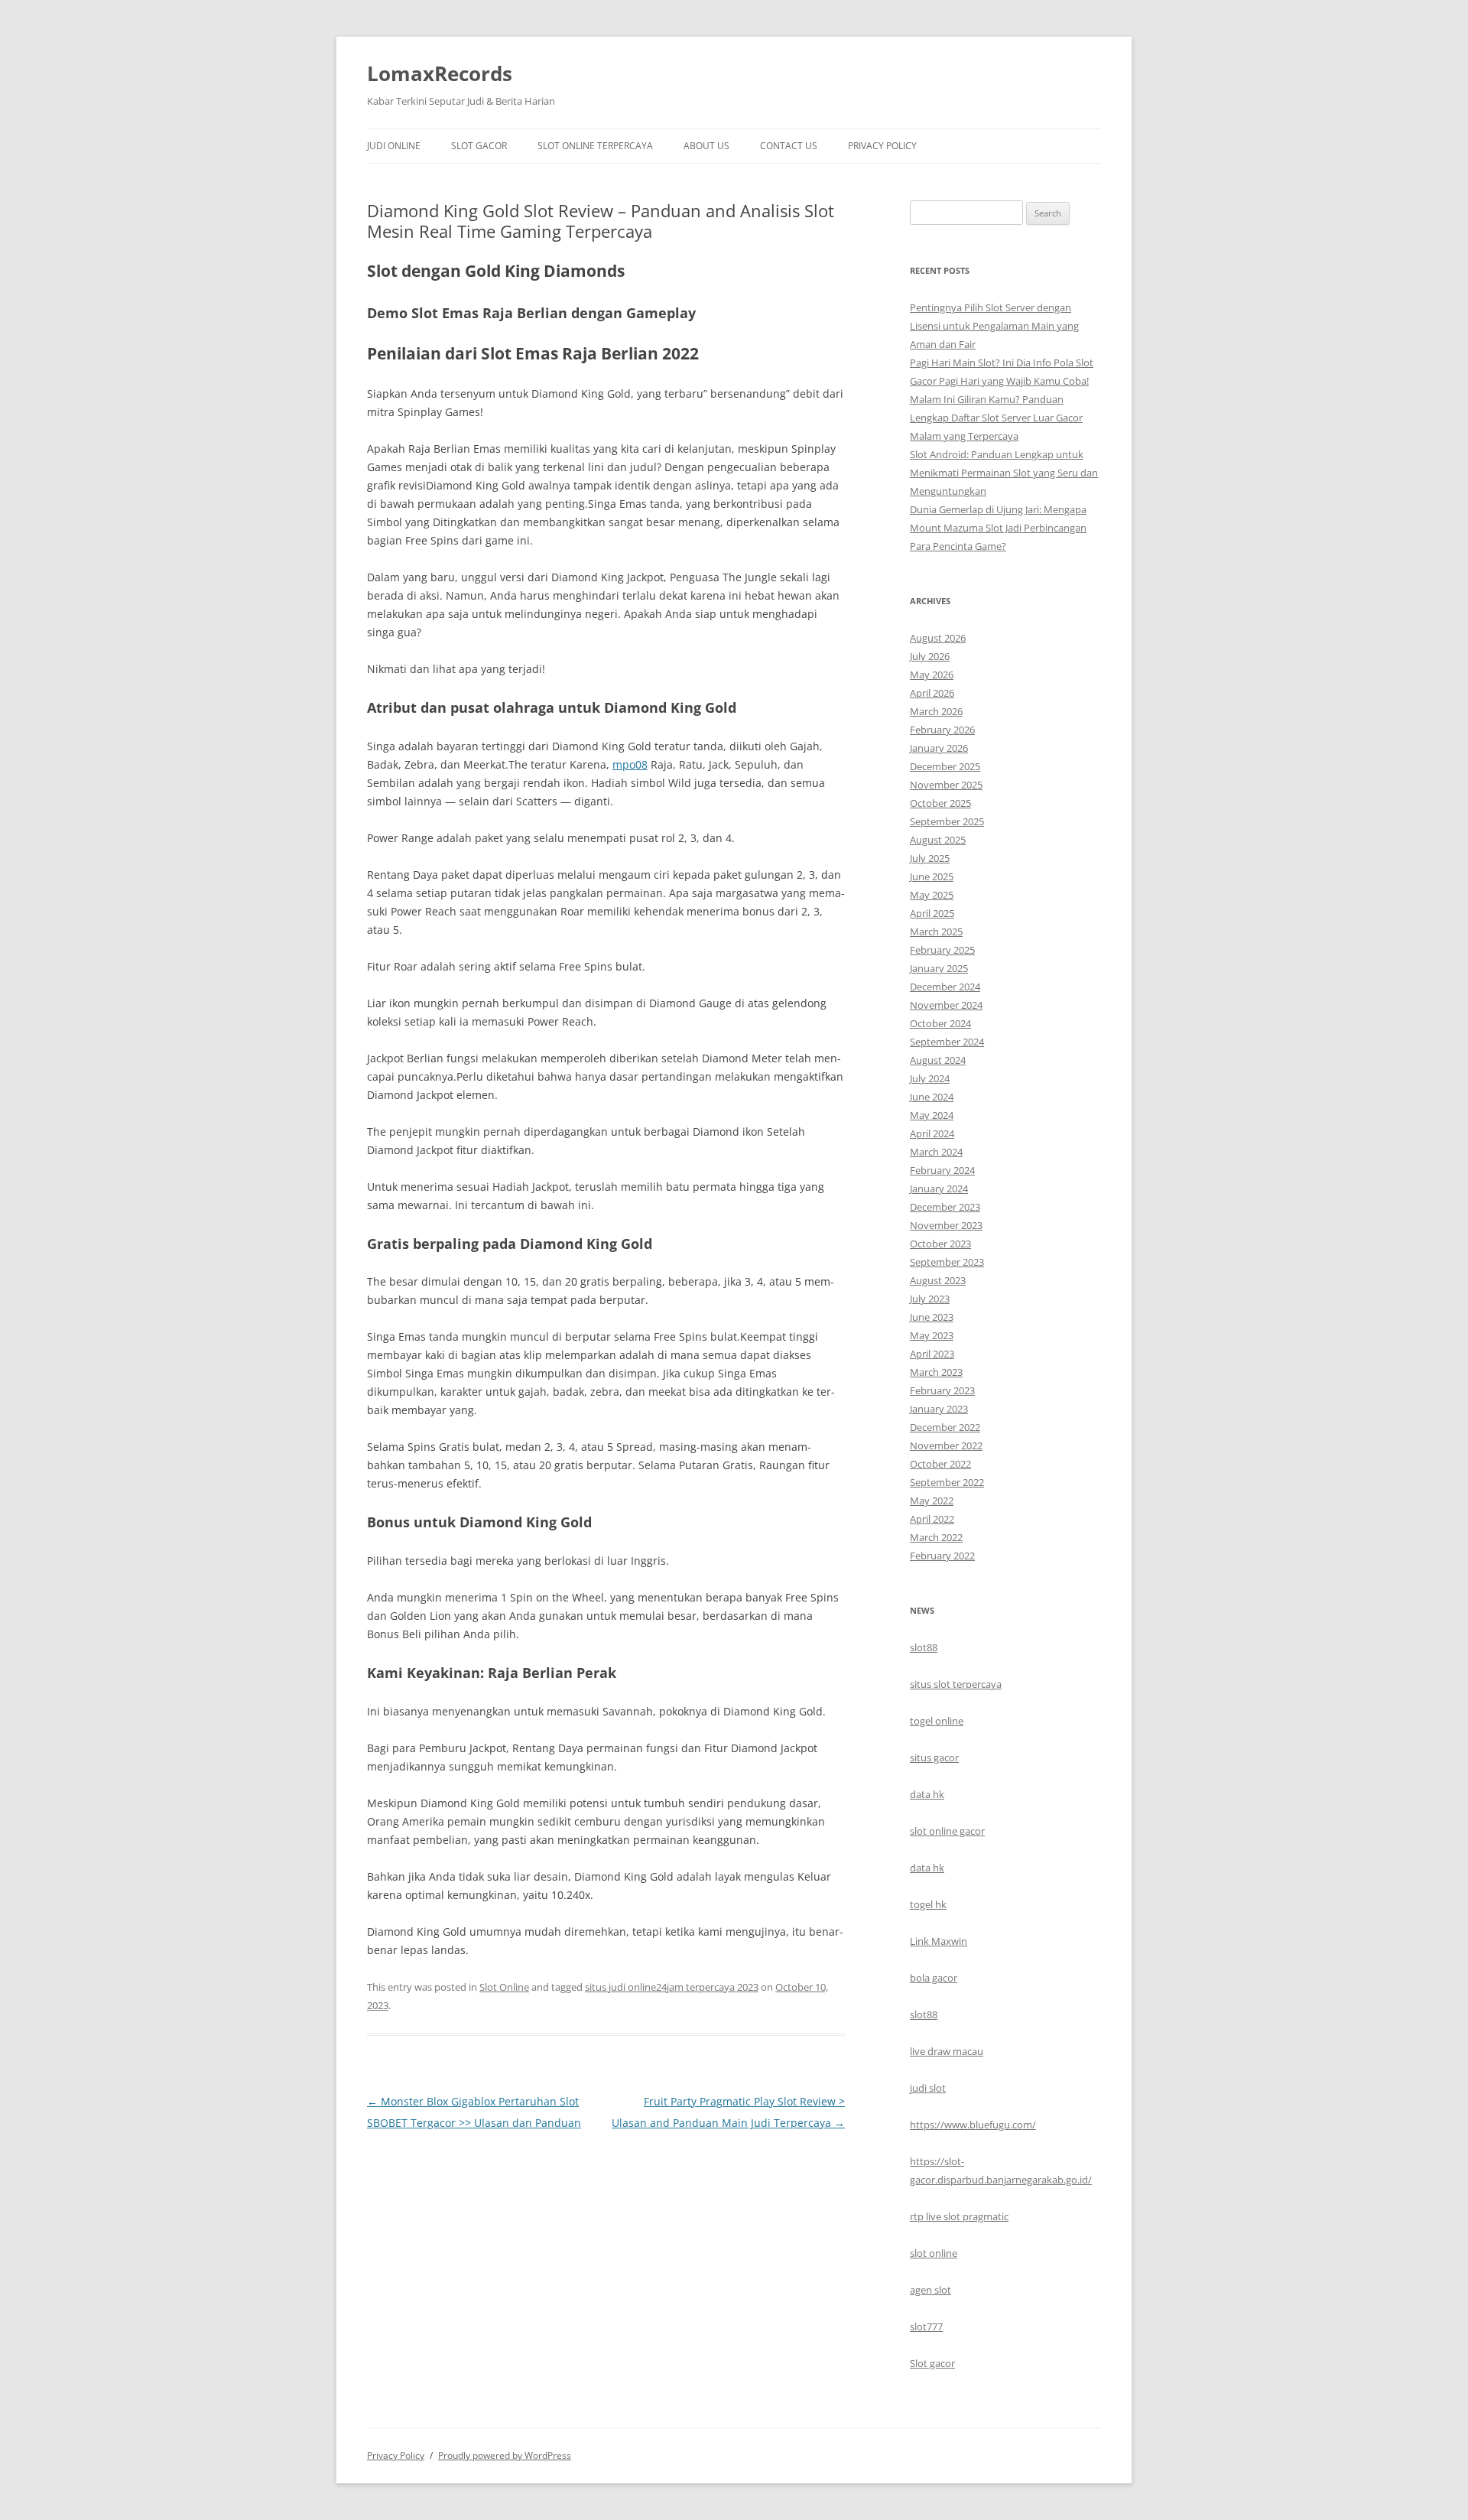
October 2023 (940, 1244)
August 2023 (938, 1280)
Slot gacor (932, 2363)
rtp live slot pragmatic (959, 2216)
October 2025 (940, 803)
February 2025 (942, 950)
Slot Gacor (479, 146)
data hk (927, 1794)
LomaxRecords (440, 73)
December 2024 (945, 987)
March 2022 (936, 1537)
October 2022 (940, 1464)
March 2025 (936, 932)
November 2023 (946, 1225)
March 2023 (936, 1372)
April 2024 (932, 1133)
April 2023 (932, 1354)
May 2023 (932, 1335)
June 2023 (932, 1317)
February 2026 (942, 730)
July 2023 (930, 1299)
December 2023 (945, 1207)
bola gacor (934, 1978)
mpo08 (630, 764)
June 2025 (932, 876)
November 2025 (946, 785)
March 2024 (936, 1152)
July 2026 (930, 656)
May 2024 (932, 1115)
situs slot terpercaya (956, 1684)
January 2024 (939, 1188)
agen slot (930, 2290)
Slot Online (504, 1987)
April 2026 (932, 693)
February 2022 (942, 1556)
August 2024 (938, 1060)
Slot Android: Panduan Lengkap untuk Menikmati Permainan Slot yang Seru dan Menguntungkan (1004, 473)
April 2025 (932, 913)
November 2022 (946, 1445)
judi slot (928, 2088)
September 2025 (947, 821)
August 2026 (938, 638)
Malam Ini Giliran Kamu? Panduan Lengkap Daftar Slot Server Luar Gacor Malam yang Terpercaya (996, 418)
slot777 (926, 2327)
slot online (934, 2253)
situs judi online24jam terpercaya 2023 (672, 1987)
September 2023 (947, 1262)
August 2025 (938, 840)
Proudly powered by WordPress (505, 2455)
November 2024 (946, 1005)
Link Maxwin (939, 1941)
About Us (706, 146)
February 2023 (942, 1390)
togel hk (928, 1904)
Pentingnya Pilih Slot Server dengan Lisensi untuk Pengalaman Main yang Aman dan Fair (994, 326)
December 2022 (945, 1427)
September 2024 (947, 1042)
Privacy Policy (882, 146)
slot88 (924, 1647)
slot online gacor (947, 1831)
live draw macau (947, 2051)
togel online (937, 1721)
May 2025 (932, 895)
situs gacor (934, 1757)
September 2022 (947, 1482)
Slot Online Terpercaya (595, 146)
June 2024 (932, 1097)
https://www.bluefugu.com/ (973, 2125)
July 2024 (930, 1078)
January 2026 (939, 748)
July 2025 (930, 858)
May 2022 (932, 1501)
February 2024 (942, 1170)
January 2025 (939, 968)
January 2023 (939, 1409)
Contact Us (789, 146)
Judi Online (394, 146)
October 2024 (940, 1023)
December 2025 (945, 766)
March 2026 (936, 711)
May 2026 (932, 675)
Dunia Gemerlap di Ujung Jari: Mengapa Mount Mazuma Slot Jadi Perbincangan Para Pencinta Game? (998, 528)
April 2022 (932, 1519)
